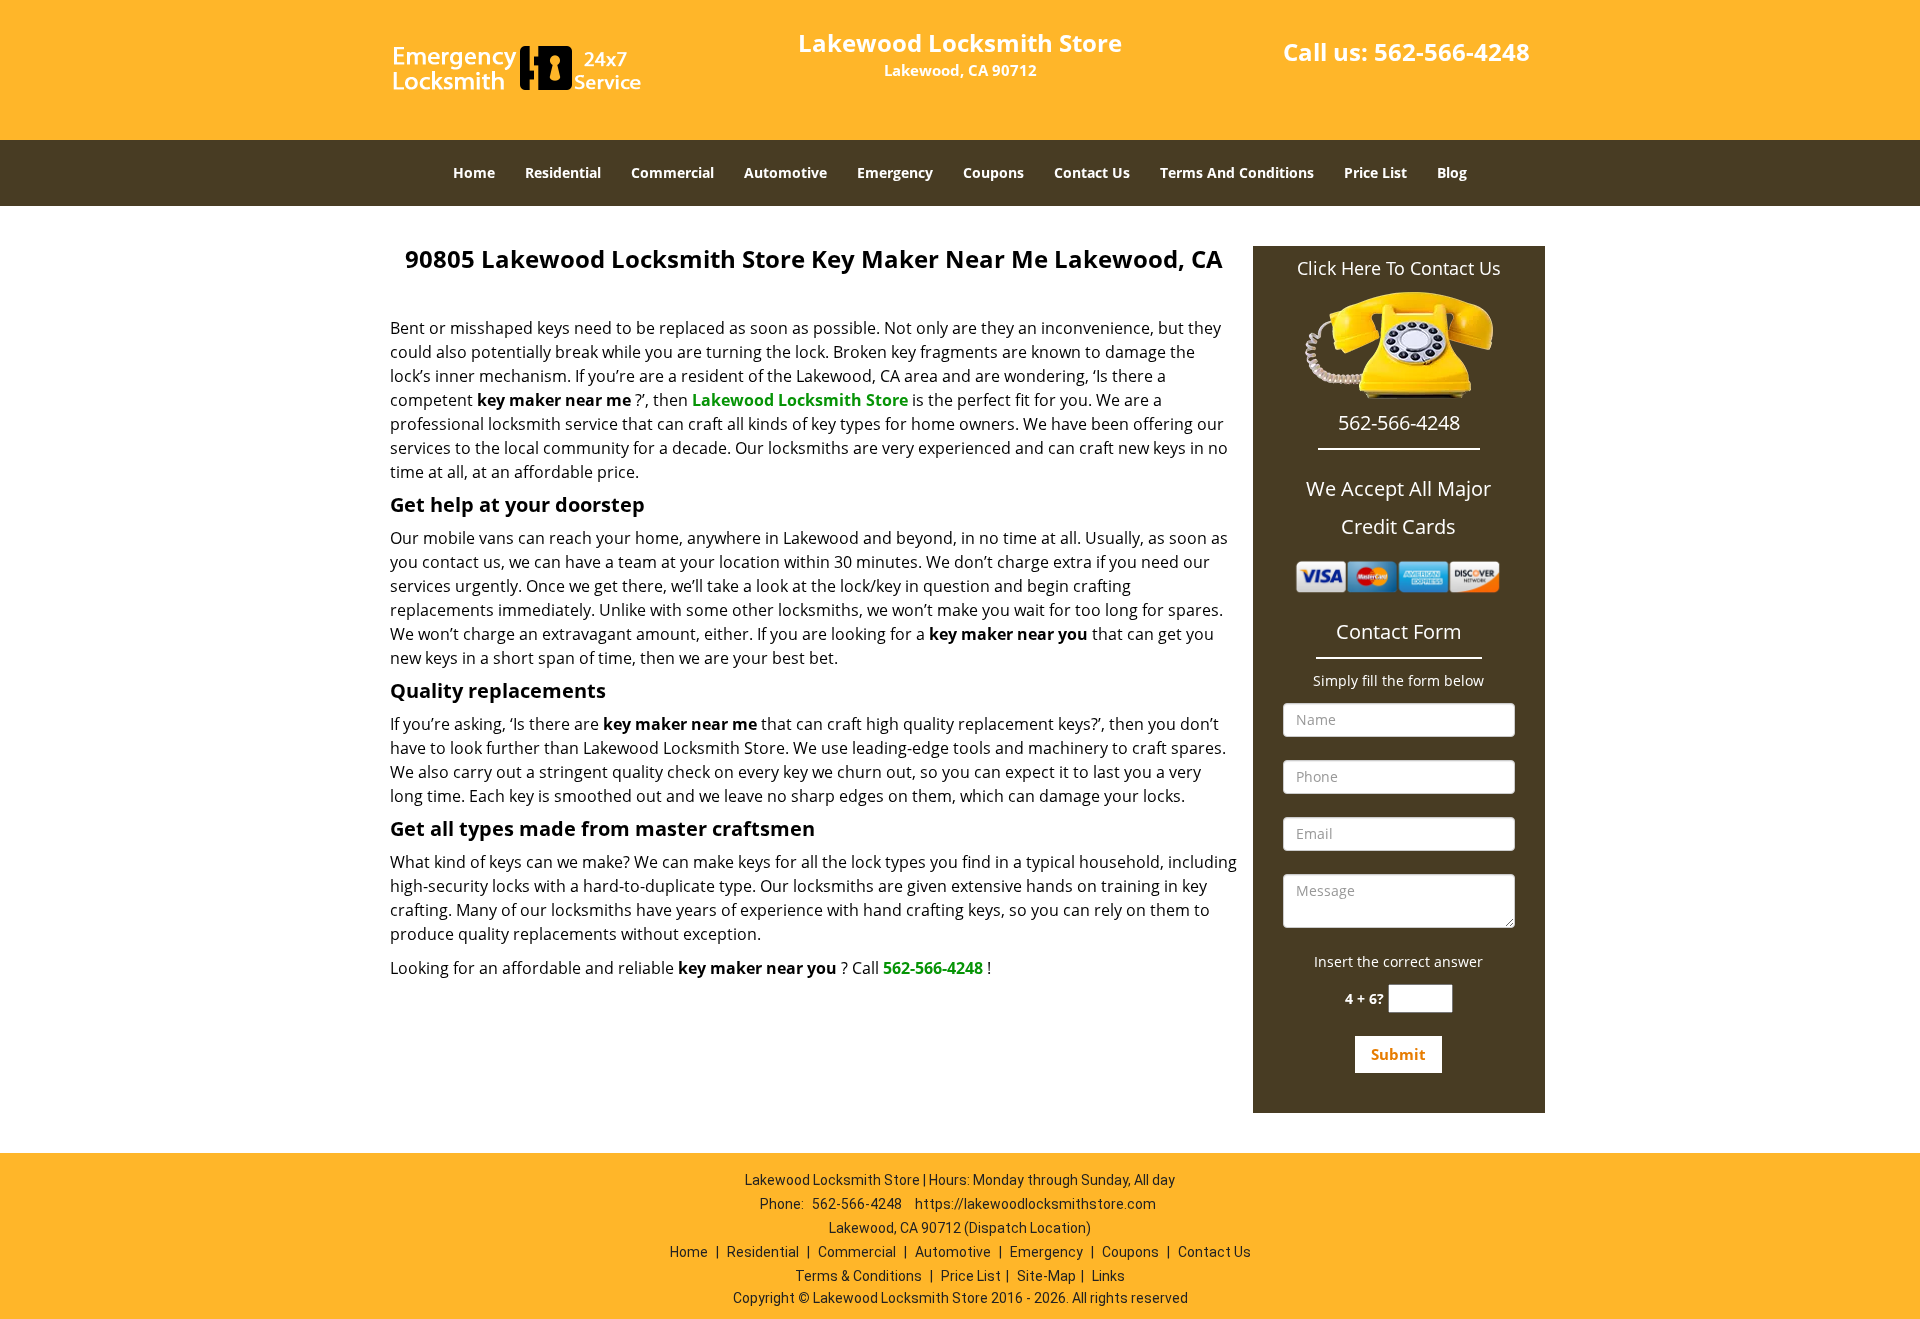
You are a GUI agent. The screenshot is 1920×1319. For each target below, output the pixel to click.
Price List (1375, 172)
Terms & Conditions (858, 1276)
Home (474, 172)
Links (1108, 1276)
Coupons (993, 172)
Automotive (785, 172)
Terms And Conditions (1237, 172)
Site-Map (1046, 1276)
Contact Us (1092, 172)
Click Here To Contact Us (1399, 268)
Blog (1452, 172)
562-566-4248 (1452, 51)
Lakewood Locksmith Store (800, 400)
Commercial (672, 172)
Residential (563, 172)
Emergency (895, 172)
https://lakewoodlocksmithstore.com (1035, 1204)
